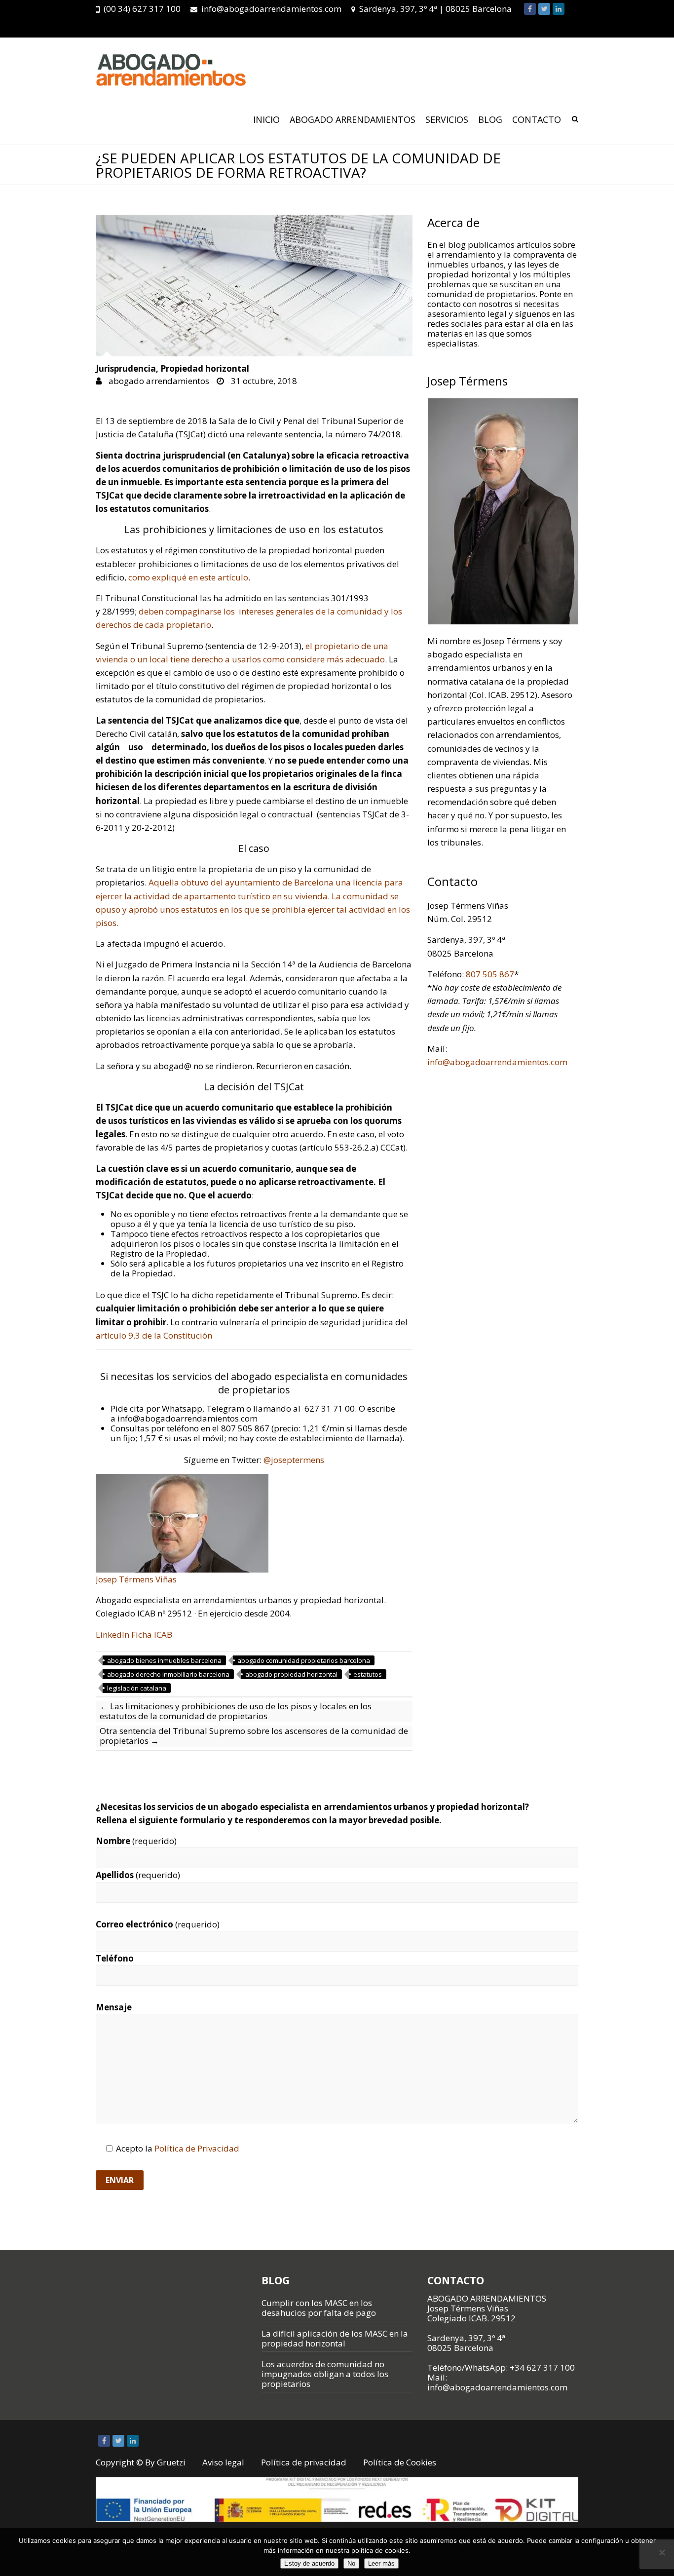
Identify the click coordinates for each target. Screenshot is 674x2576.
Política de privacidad (304, 2462)
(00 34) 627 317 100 (142, 9)
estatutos (368, 1674)
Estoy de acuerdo (309, 2563)
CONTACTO (537, 119)
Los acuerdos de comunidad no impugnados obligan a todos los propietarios (325, 2374)
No (351, 2563)
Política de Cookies (400, 2462)
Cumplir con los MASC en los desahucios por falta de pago (319, 2308)
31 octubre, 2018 (263, 381)
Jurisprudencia (126, 369)
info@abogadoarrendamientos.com (271, 9)
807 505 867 (490, 974)
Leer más (381, 2563)
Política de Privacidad (197, 2148)
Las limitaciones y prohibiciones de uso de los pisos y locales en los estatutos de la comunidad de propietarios (236, 1711)
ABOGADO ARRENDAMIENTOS (353, 119)
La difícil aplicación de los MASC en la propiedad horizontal (335, 2338)
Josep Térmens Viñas (136, 1579)
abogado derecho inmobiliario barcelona (168, 1674)
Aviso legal (223, 2462)
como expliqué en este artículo (188, 577)
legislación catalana (137, 1688)
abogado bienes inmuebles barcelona (164, 1660)
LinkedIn (112, 1634)
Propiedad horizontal (205, 369)
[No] (662, 2552)
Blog (490, 119)
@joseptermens (294, 1460)
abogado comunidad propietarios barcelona (304, 1660)
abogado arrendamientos (158, 381)
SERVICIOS (447, 119)
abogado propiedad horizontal (291, 1674)
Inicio (266, 119)
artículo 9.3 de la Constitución (155, 1335)
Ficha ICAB (152, 1634)
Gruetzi (171, 2462)
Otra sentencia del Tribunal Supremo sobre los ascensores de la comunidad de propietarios (254, 1736)
